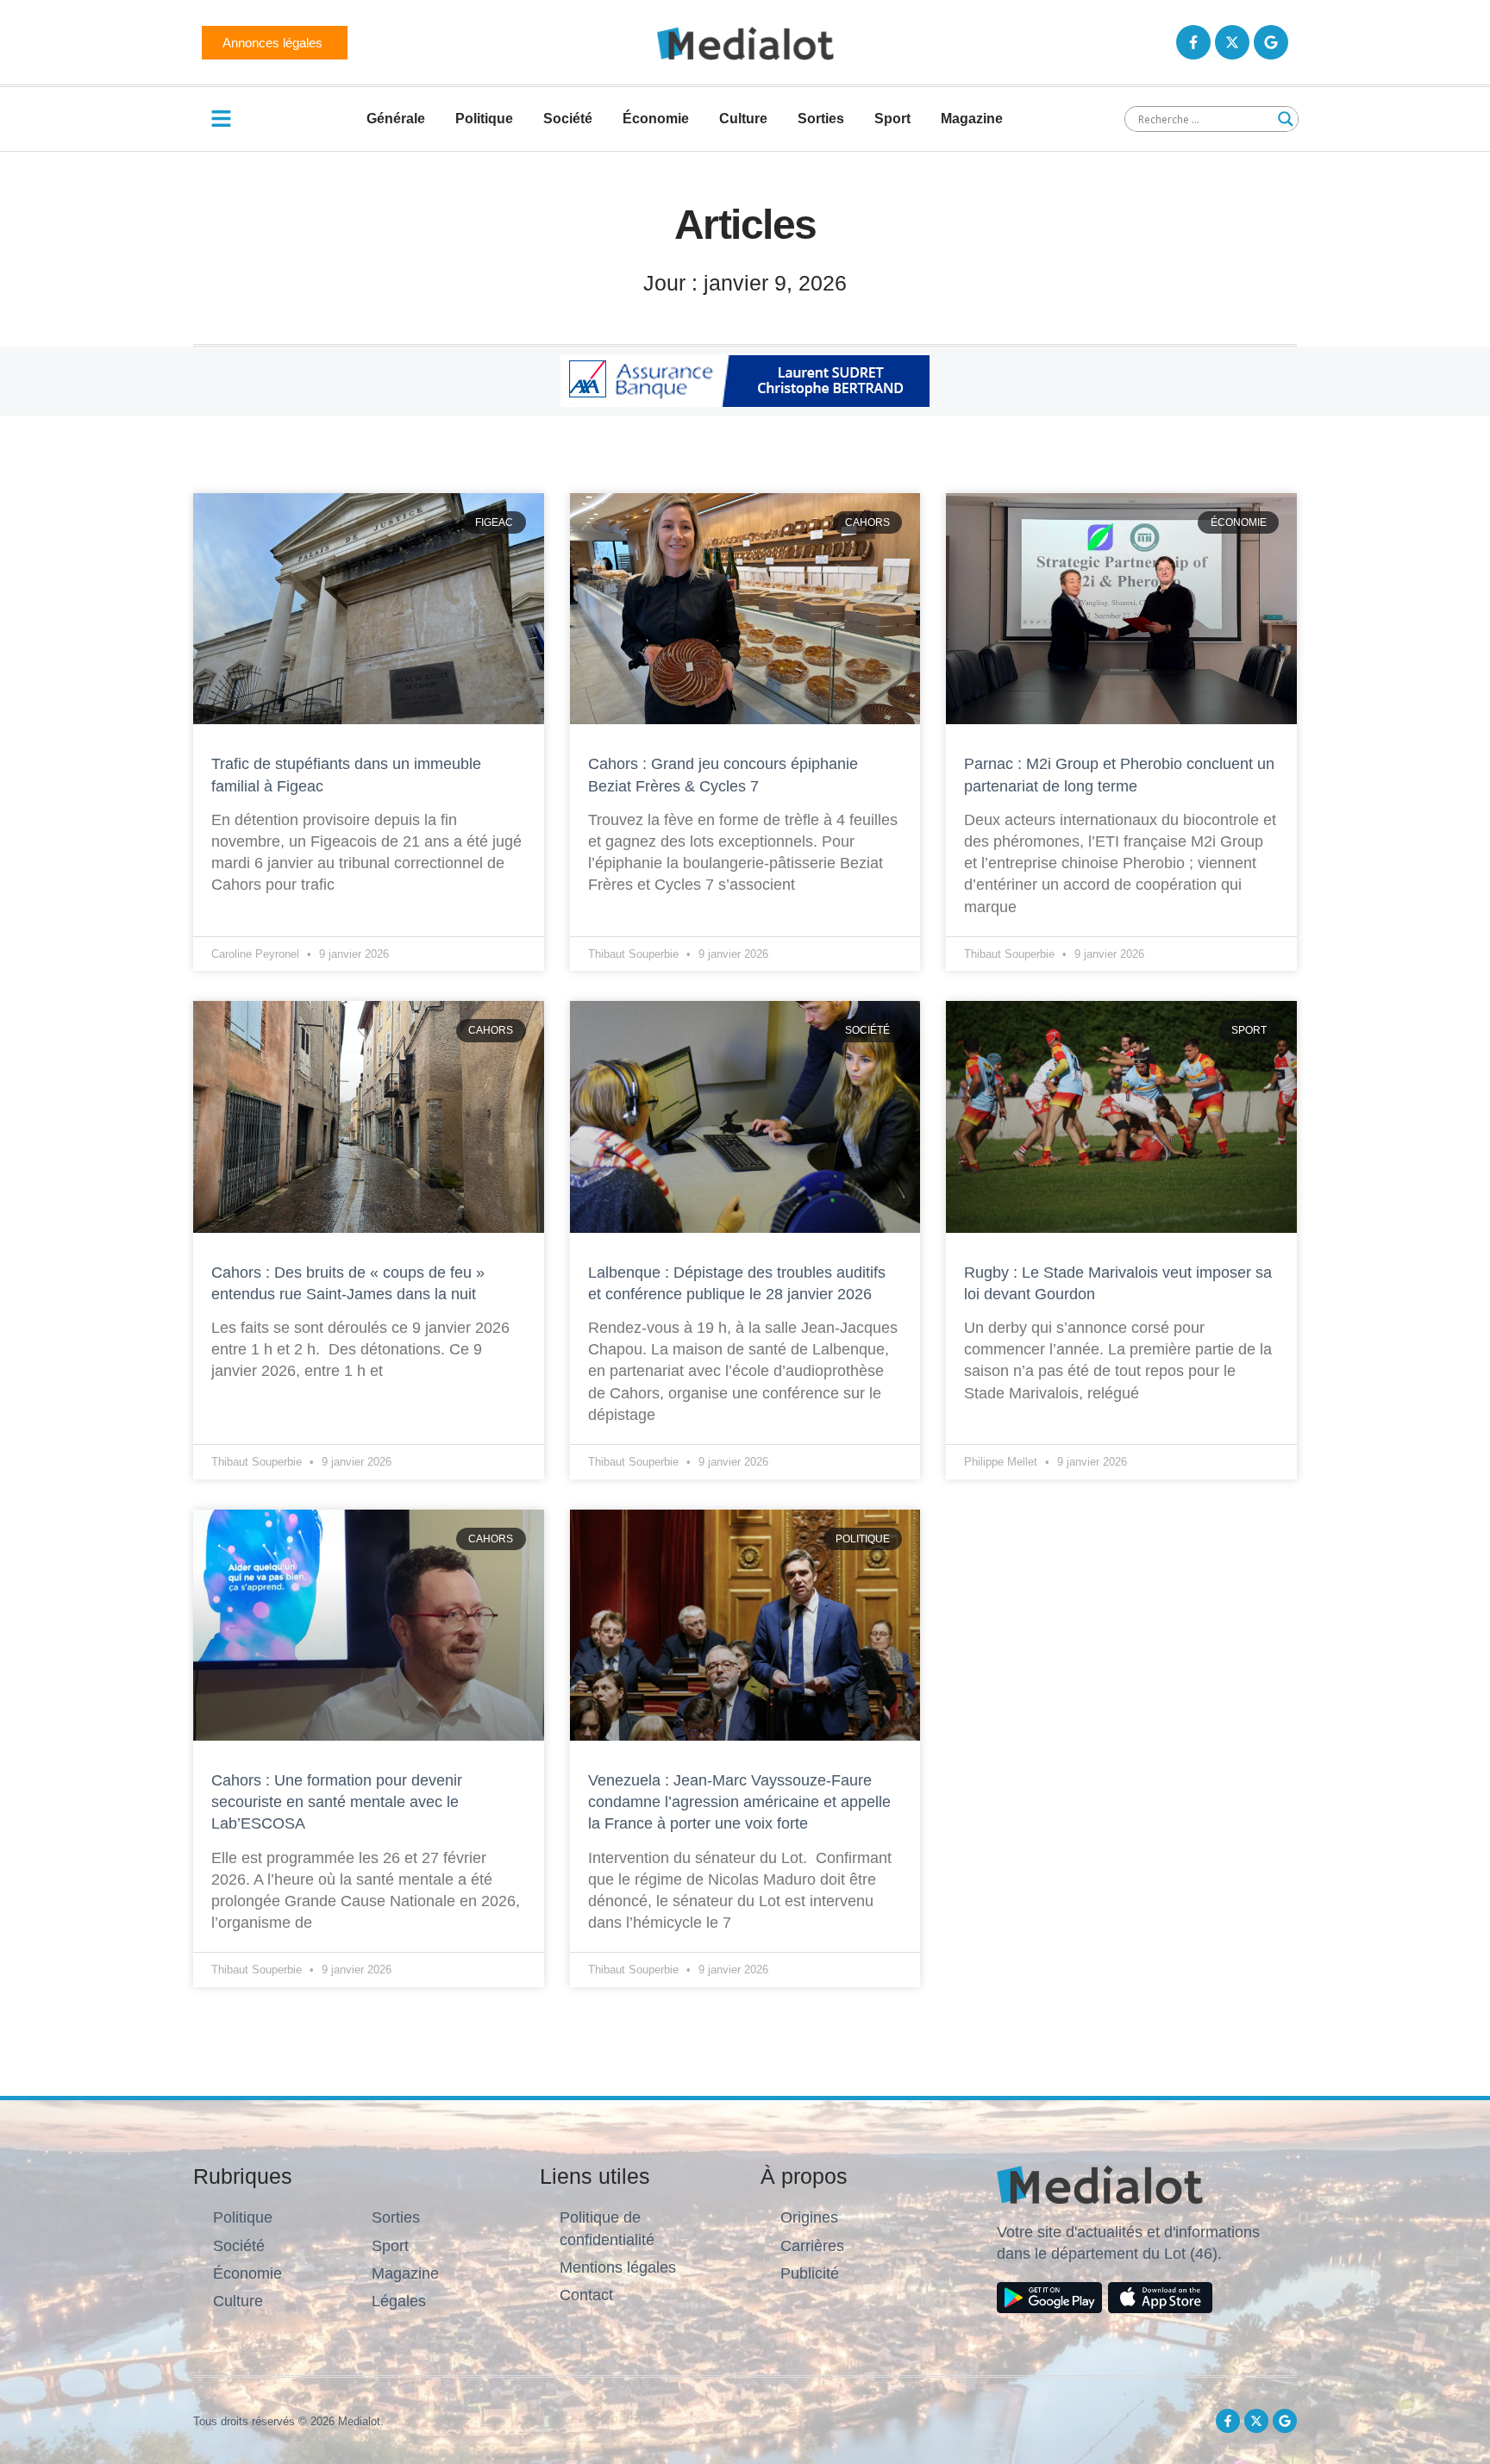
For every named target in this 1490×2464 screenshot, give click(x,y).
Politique (484, 119)
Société (568, 119)
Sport (892, 119)
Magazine (972, 119)
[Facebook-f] (1193, 42)
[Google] (1271, 42)
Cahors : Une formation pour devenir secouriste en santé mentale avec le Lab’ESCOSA (337, 1802)
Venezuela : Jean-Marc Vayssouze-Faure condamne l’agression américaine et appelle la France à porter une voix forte (739, 1802)
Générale (396, 119)
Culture (743, 119)
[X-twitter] (1232, 42)
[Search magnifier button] (1286, 119)
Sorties (821, 119)
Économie (656, 119)
